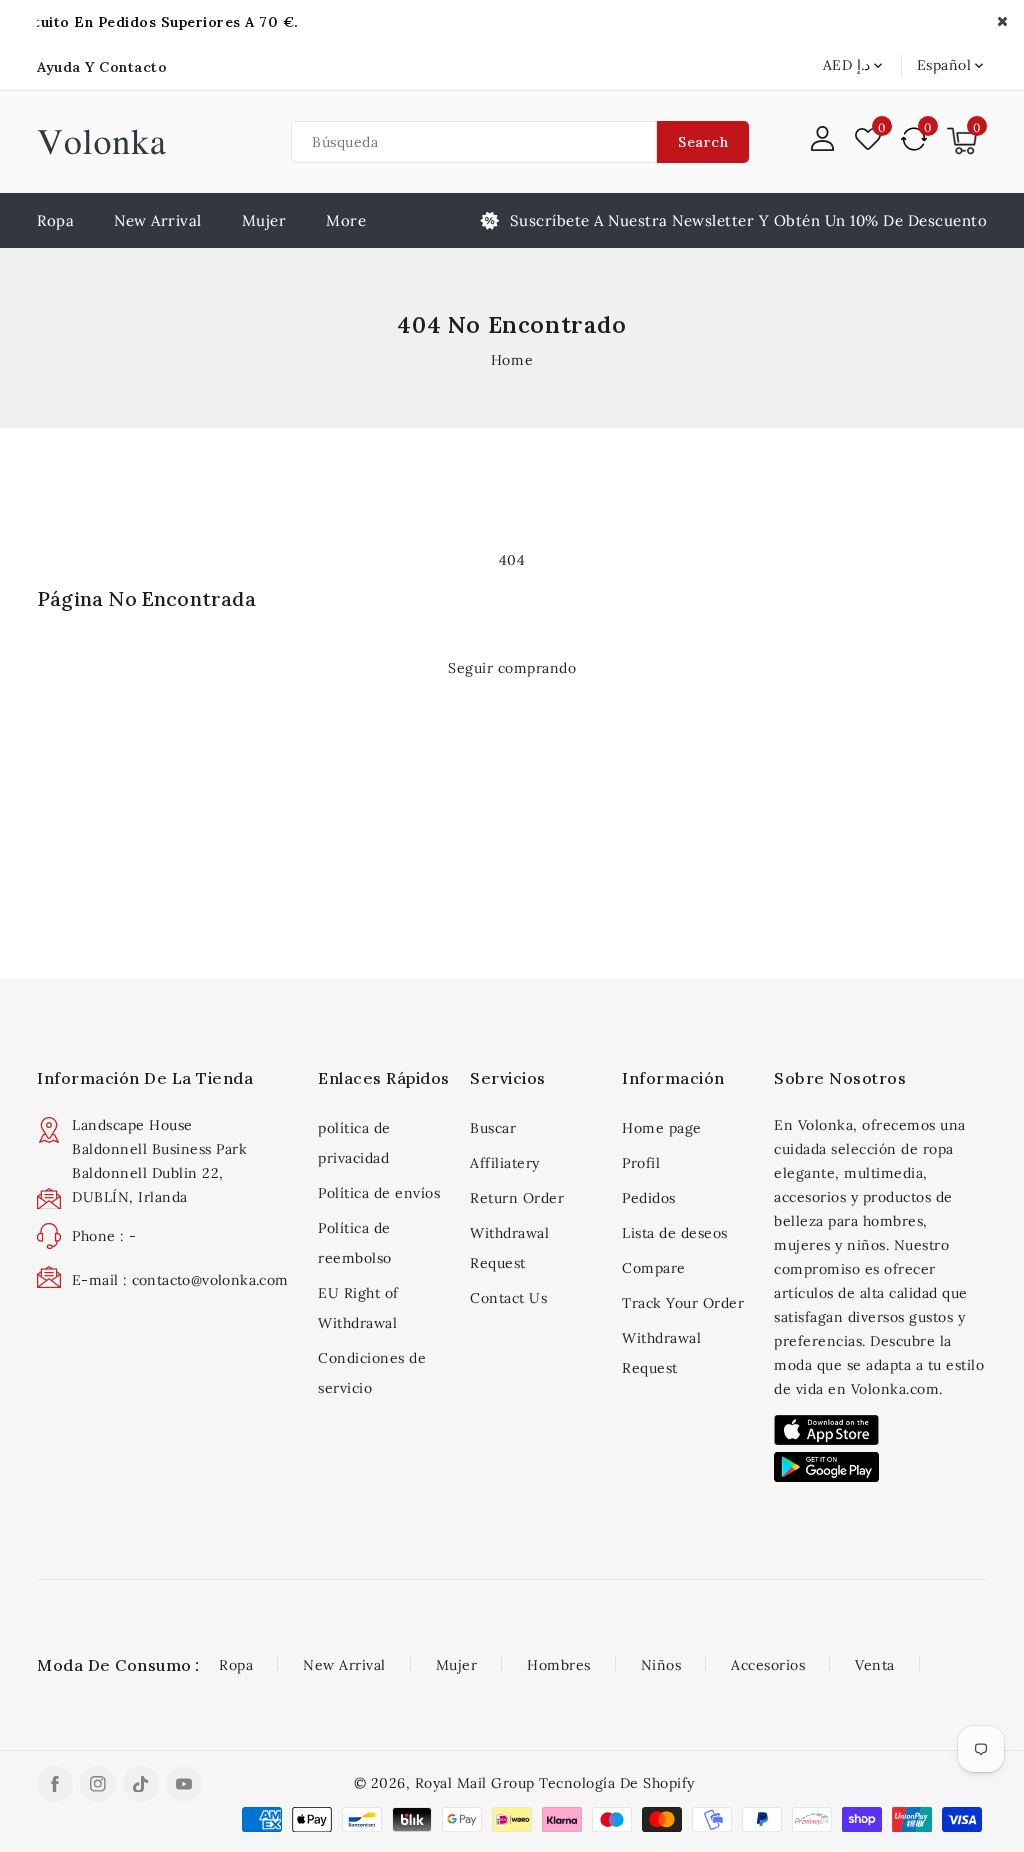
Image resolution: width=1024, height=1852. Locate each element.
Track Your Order (683, 1303)
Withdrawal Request (509, 1248)
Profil (641, 1163)
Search (703, 142)
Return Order (517, 1198)
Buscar (493, 1128)
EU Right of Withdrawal (358, 1308)
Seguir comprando (512, 668)
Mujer (264, 220)
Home (512, 360)
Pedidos (649, 1198)
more (346, 220)
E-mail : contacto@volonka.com (180, 1280)
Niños (661, 1665)
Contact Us (508, 1298)
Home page (662, 1128)
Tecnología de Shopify (617, 1783)
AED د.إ (846, 65)
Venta (875, 1665)
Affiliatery (505, 1163)
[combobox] (474, 142)
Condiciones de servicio (372, 1373)
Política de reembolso (355, 1243)
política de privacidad (354, 1143)
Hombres (559, 1665)
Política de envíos (379, 1193)
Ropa (236, 1665)
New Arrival (344, 1665)
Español (944, 65)
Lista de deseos (675, 1233)
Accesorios (768, 1665)
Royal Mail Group (475, 1783)
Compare (654, 1268)
